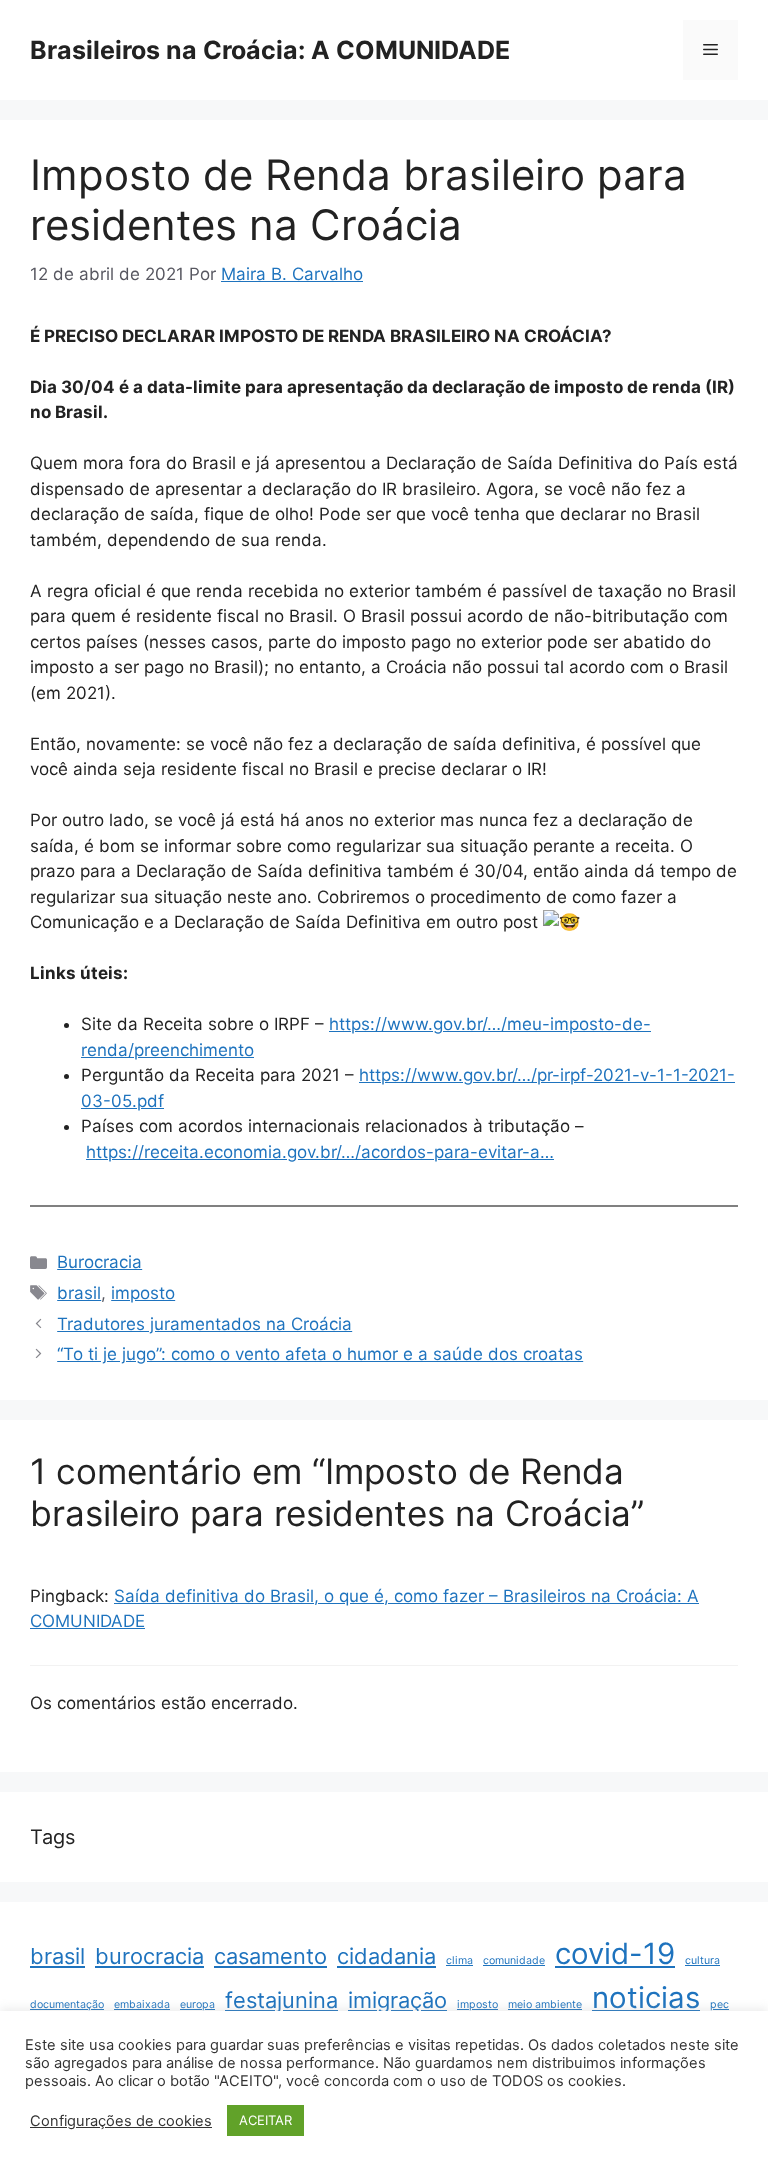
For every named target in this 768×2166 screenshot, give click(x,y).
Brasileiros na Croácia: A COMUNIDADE (270, 50)
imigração (397, 2000)
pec (719, 2004)
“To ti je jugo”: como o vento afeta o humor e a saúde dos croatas (320, 1354)
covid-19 (615, 1953)
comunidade (514, 1960)
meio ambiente (545, 2004)
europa (197, 2004)
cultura (702, 1960)
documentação (67, 2004)
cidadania (386, 1956)
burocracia (149, 1956)
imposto (143, 1293)
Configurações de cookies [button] (121, 2121)
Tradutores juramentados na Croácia (204, 1324)
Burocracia (99, 1262)
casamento (270, 1956)
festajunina (281, 2000)
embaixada (142, 2004)
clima (459, 1960)
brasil (79, 1293)
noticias (646, 1997)
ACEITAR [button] (265, 2120)
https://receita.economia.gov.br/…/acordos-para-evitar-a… (320, 1152)
